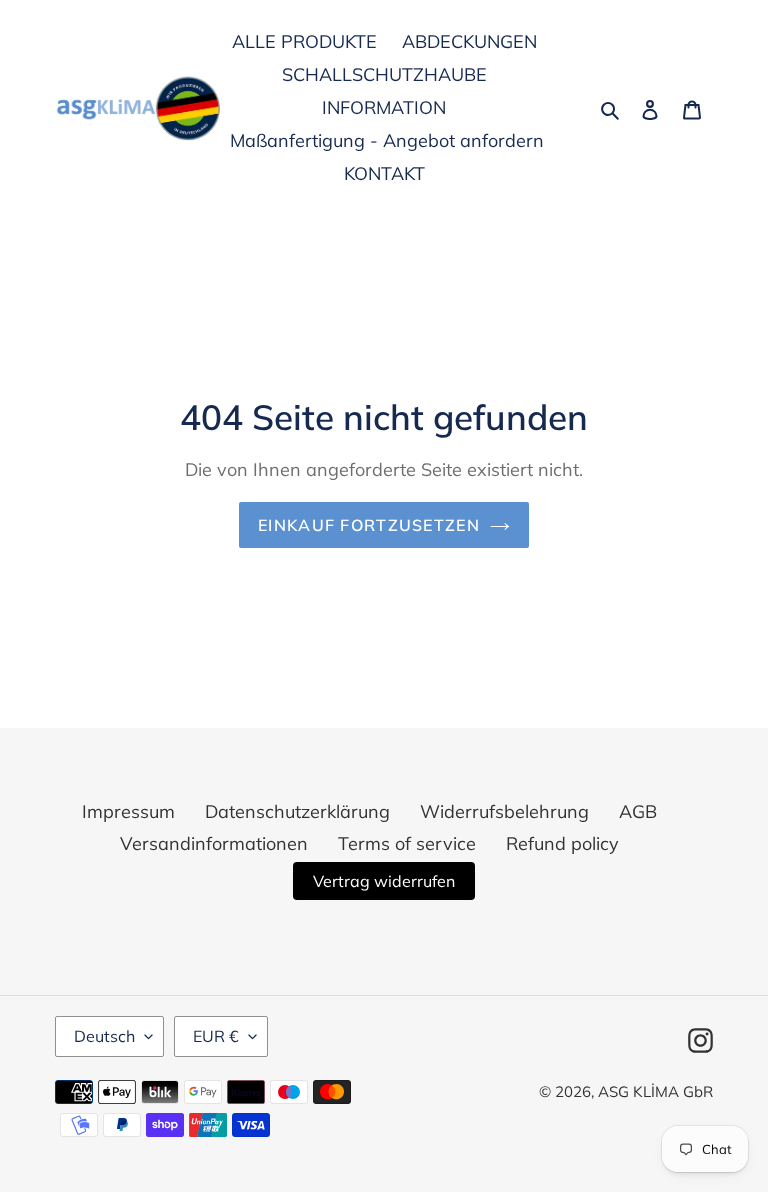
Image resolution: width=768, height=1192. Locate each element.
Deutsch (104, 1036)
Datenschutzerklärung (297, 811)
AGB (638, 811)
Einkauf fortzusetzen (369, 525)
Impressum (128, 811)
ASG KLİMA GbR (655, 1091)
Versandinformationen (214, 843)
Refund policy (562, 843)
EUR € (216, 1036)
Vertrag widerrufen (384, 881)
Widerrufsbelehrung (504, 811)
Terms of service (407, 843)
